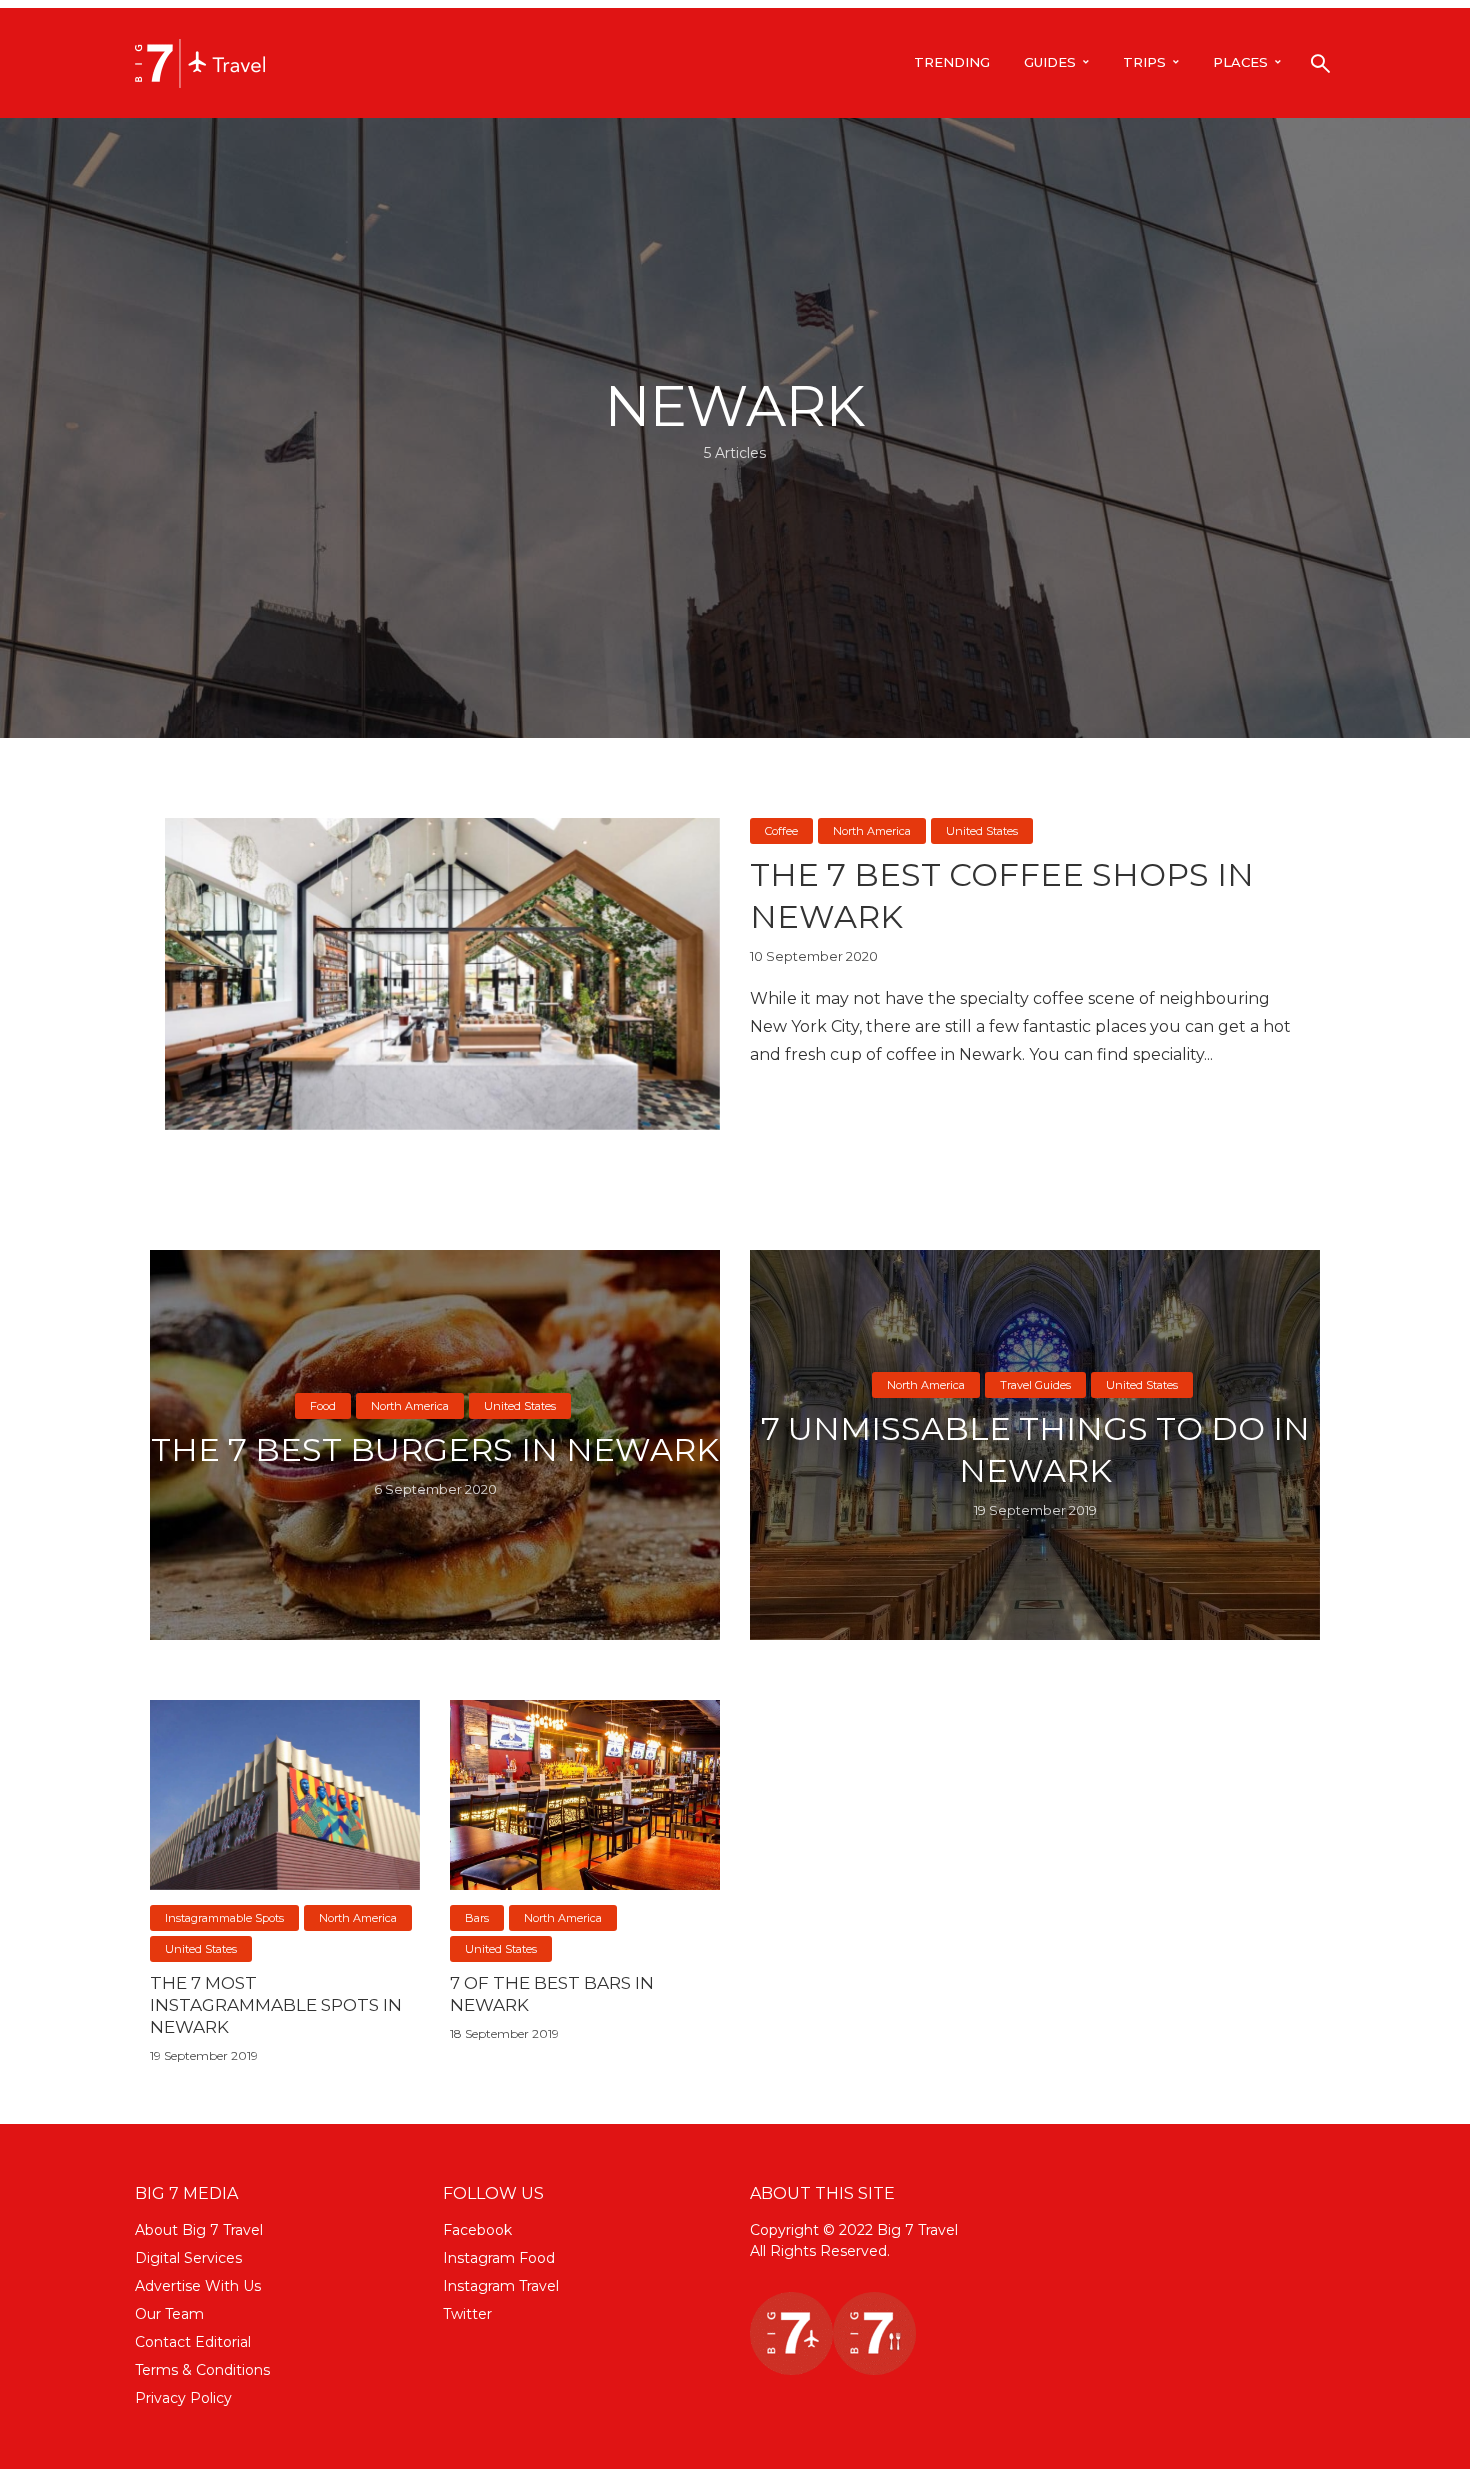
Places (1240, 62)
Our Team (169, 2314)
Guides (1050, 62)
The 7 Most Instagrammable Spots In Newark (276, 2005)
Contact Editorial (193, 2342)
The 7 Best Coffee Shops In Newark (1002, 895)
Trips (1144, 62)
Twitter (467, 2314)
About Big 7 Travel (199, 2230)
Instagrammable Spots (224, 1918)
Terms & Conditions (202, 2370)
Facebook (477, 2230)
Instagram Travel (501, 2286)
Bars (477, 1918)
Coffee (781, 831)
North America (872, 831)
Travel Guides (1035, 1385)
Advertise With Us (198, 2286)
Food (323, 1406)
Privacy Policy (183, 2398)
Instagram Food (499, 2258)
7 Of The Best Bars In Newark (552, 1994)
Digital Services (188, 2258)
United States (982, 831)
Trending (952, 62)
